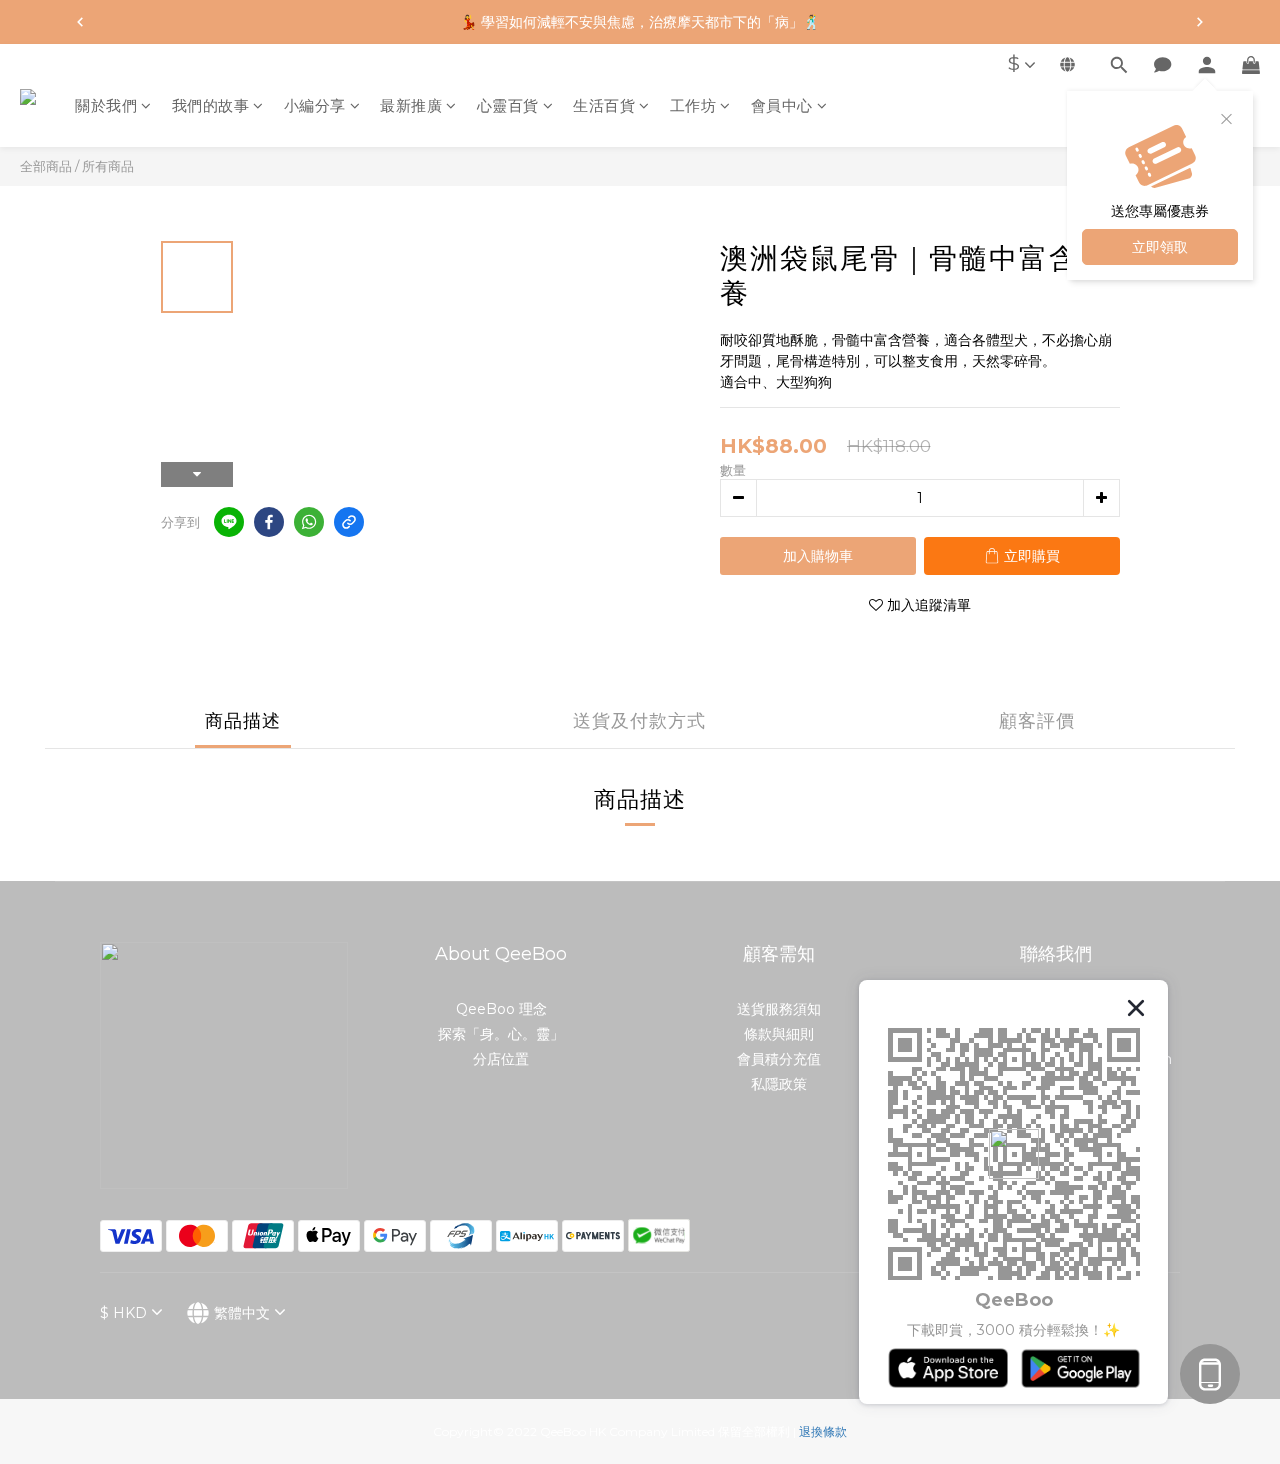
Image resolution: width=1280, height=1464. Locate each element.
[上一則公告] (80, 22)
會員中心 (782, 105)
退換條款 (823, 1431)
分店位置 (501, 1059)
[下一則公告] (1200, 22)
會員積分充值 (779, 1059)
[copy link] (349, 522)
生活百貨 (604, 105)
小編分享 (315, 105)
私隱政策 (779, 1084)
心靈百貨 (508, 105)
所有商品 (108, 166)
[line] (229, 522)
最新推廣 (411, 105)
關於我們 (106, 105)
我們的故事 (211, 105)
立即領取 (1160, 247)
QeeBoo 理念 (501, 1009)
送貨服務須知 (779, 1009)
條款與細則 (779, 1034)
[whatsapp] (309, 522)
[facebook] (269, 522)
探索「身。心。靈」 (501, 1034)
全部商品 (46, 166)
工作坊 (693, 105)
